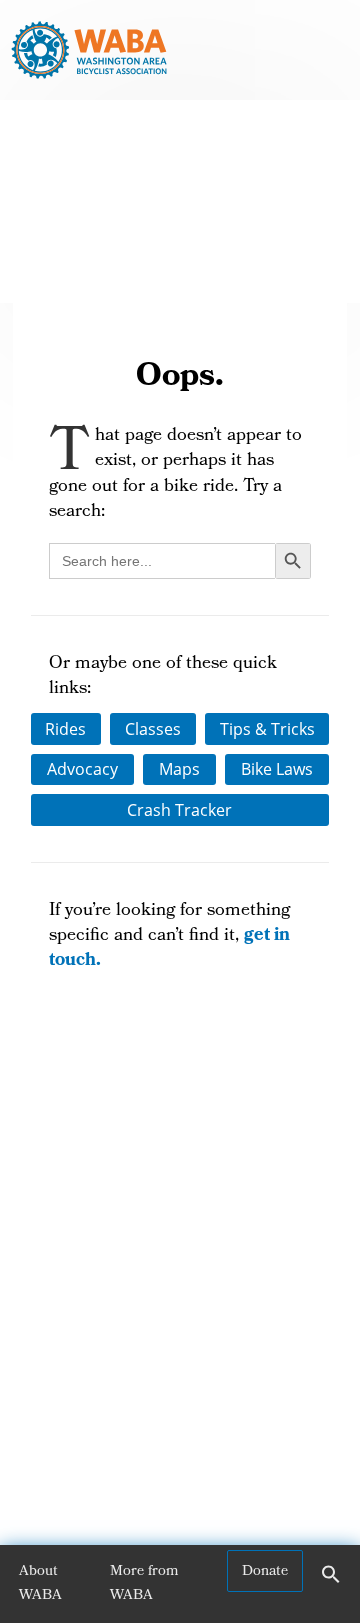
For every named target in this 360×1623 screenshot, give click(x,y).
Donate (265, 1572)
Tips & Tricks (267, 729)
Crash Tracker (179, 810)
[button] (331, 1581)
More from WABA (144, 1584)
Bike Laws (277, 769)
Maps (179, 769)
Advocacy (82, 769)
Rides (65, 729)
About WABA (40, 1584)
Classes (153, 729)
